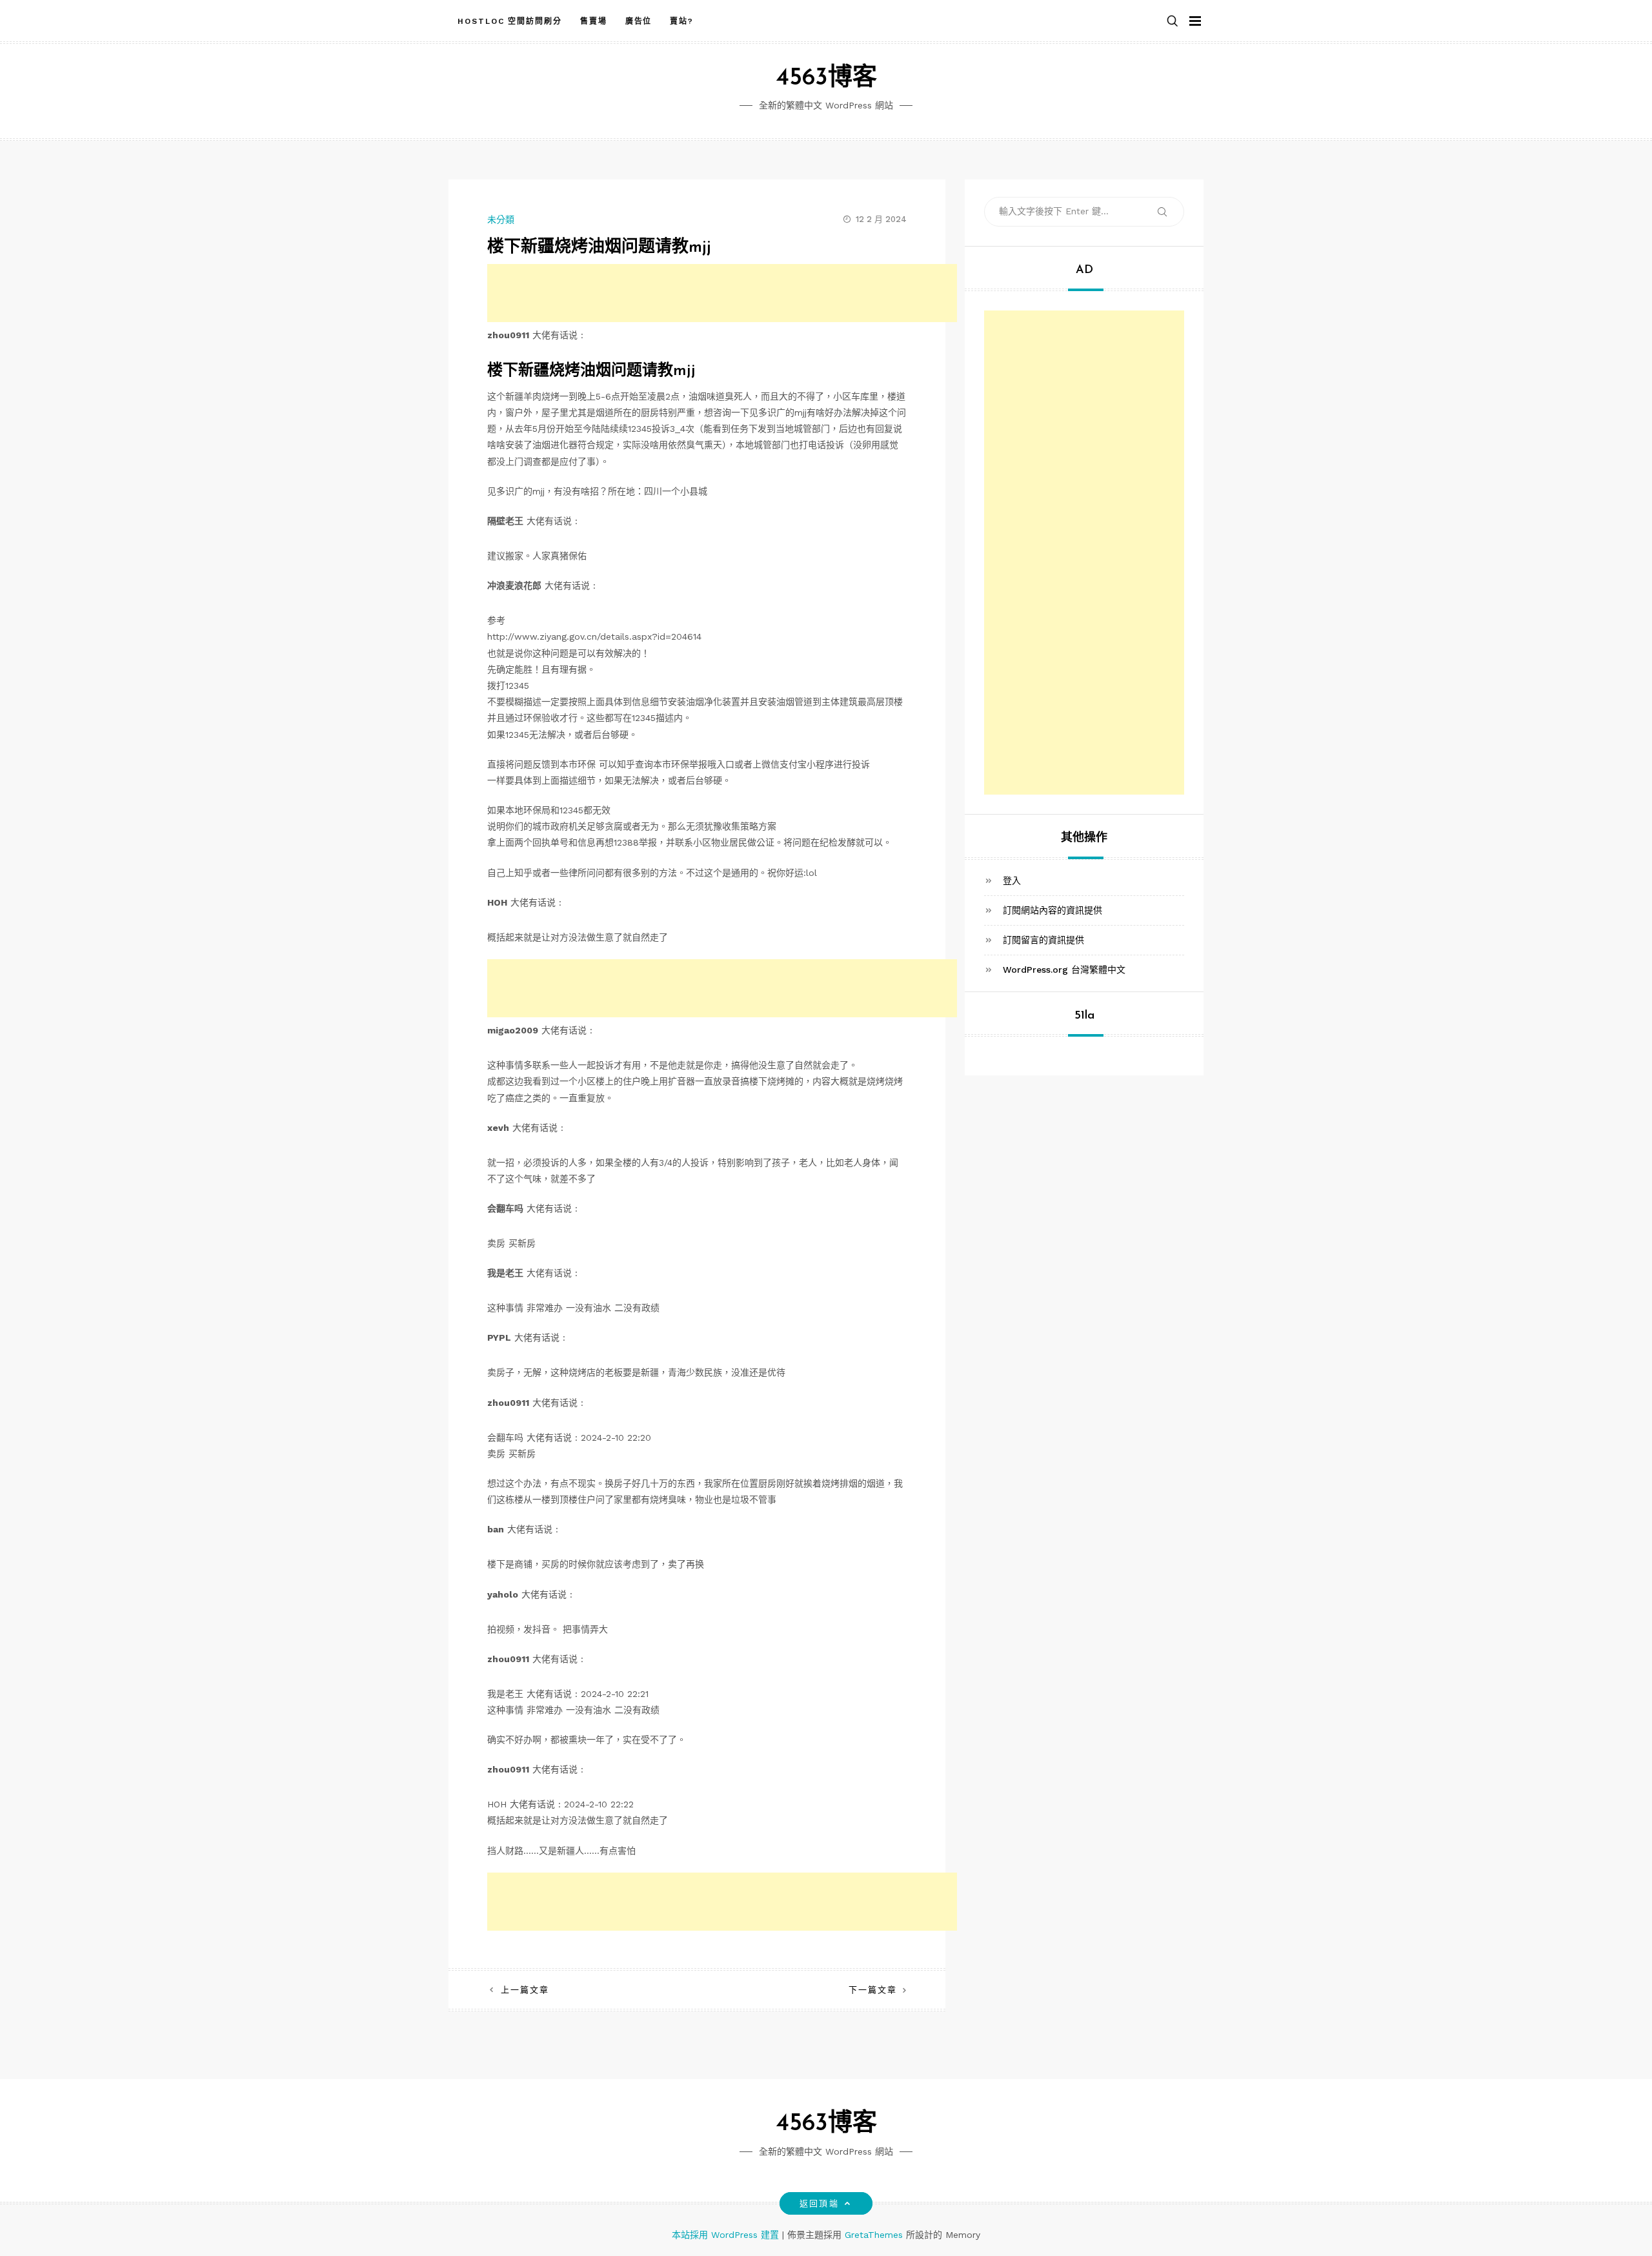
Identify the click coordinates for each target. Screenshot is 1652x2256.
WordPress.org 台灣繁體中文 (1064, 970)
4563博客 (826, 78)
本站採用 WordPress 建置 (727, 2235)
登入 (1012, 880)
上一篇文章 (525, 1990)
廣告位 (639, 21)
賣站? (682, 21)
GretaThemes (874, 2235)
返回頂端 (819, 2203)
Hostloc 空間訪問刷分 (510, 21)
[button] (1173, 22)
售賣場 (594, 21)
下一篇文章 (873, 1990)
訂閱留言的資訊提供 (1043, 939)
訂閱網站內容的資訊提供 (1053, 910)
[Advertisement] (722, 293)
